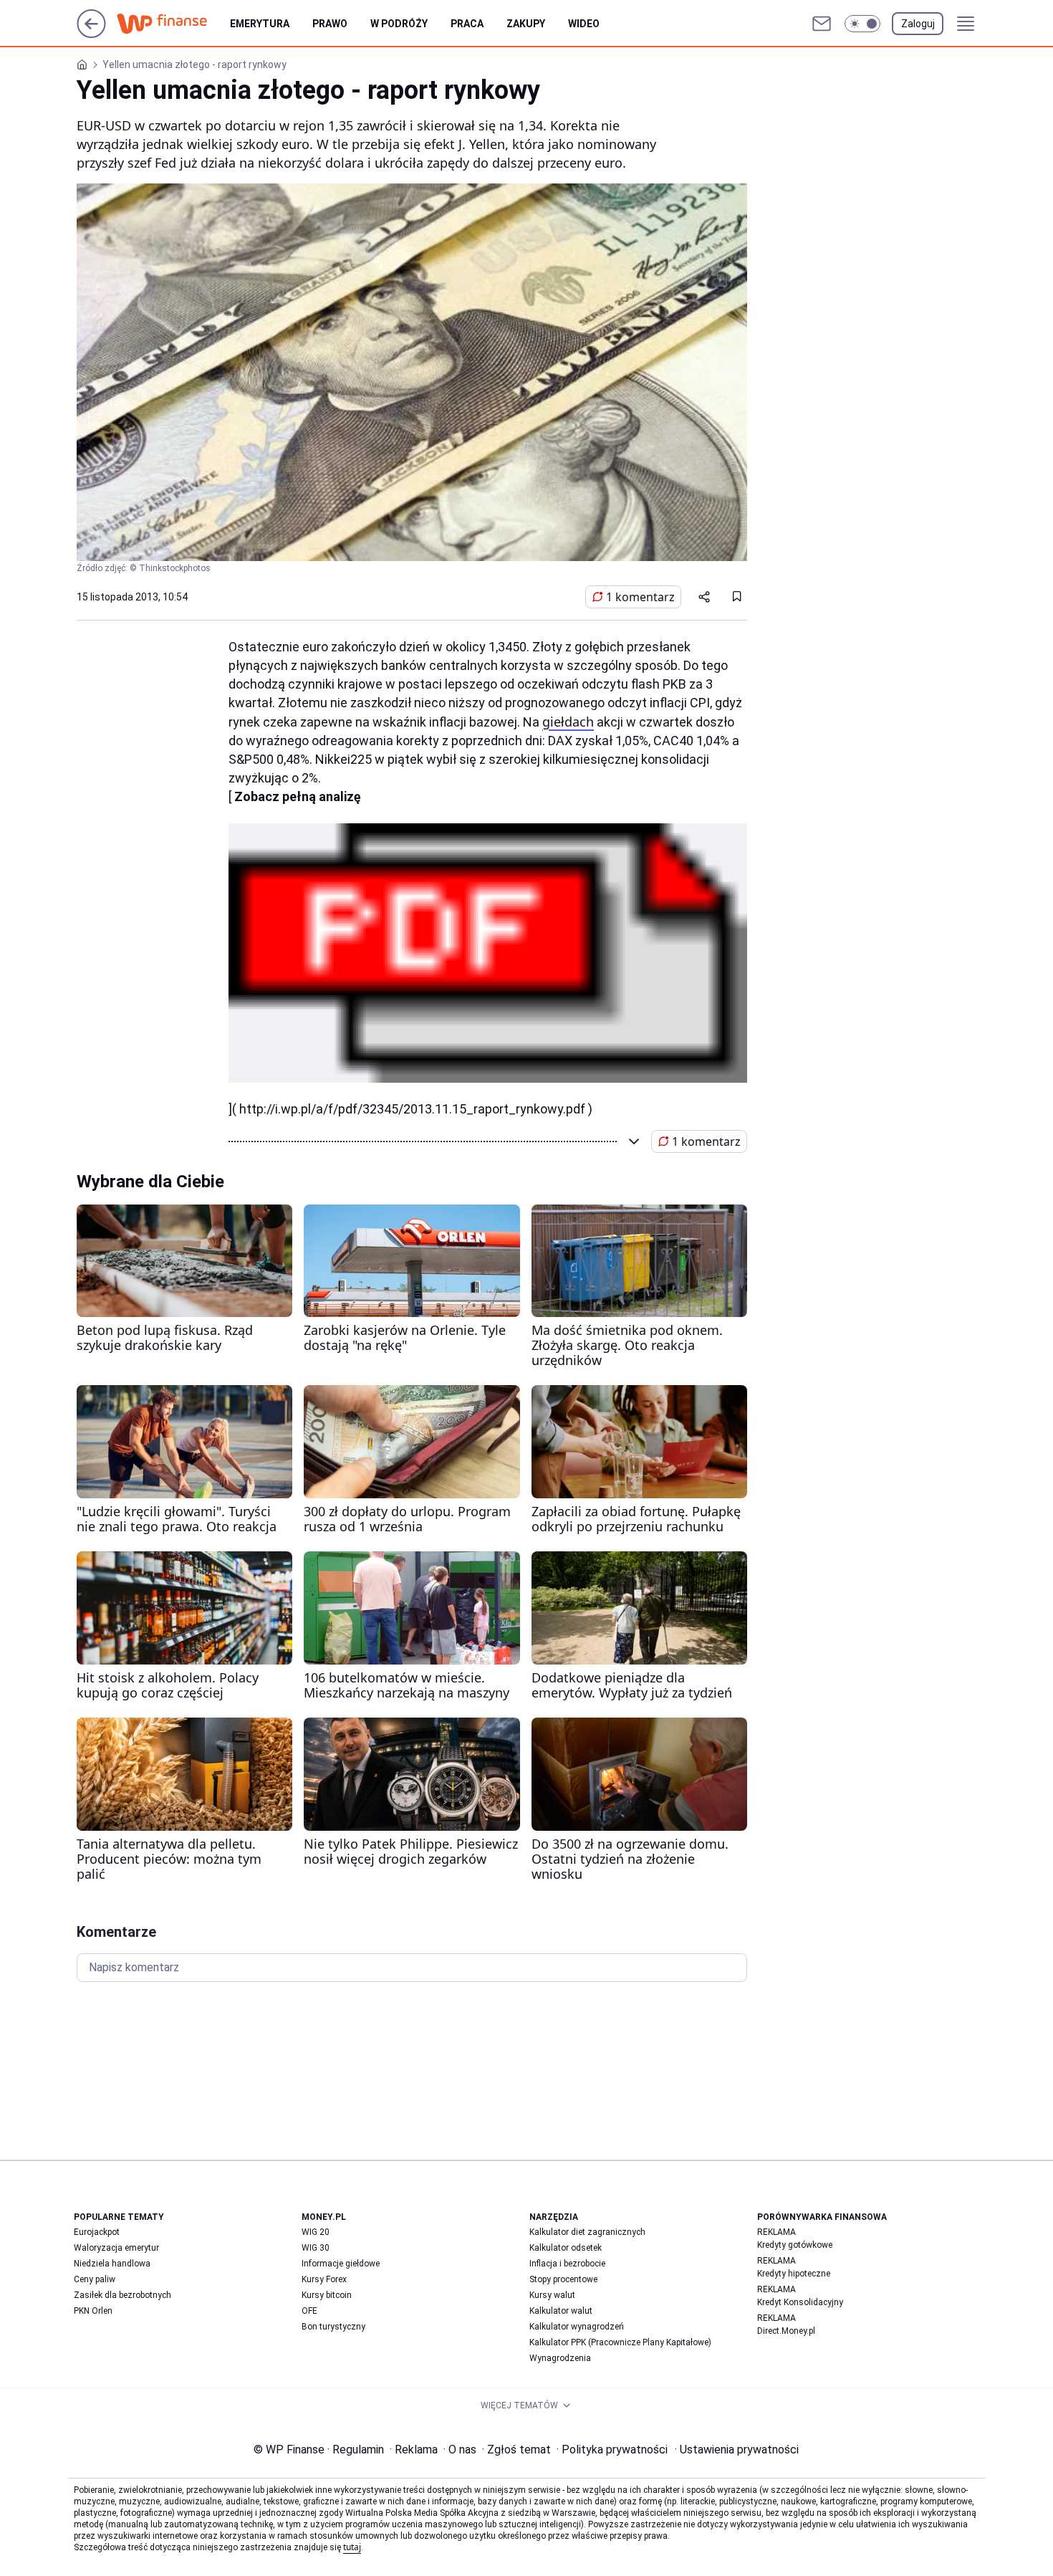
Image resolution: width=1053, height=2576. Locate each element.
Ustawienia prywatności (737, 2450)
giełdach (568, 722)
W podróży (399, 24)
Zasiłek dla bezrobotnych (122, 2295)
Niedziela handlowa (112, 2264)
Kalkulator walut (561, 2311)
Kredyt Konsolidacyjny (800, 2302)
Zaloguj (918, 24)
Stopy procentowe (563, 2279)
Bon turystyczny (333, 2327)
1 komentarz (640, 597)
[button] (862, 24)
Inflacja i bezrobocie (567, 2264)
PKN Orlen (93, 2311)
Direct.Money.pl (786, 2331)
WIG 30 (316, 2248)
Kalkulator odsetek (566, 2248)
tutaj (352, 2547)
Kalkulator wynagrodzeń (577, 2327)
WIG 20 (316, 2232)
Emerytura (260, 24)
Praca (467, 24)
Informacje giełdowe (341, 2264)
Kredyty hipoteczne (794, 2274)
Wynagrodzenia (560, 2358)
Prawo (330, 24)
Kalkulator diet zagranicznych (587, 2232)
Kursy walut (552, 2295)
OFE (309, 2311)
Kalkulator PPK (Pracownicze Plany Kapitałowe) (620, 2342)
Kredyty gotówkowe (795, 2245)
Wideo (584, 24)
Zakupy (526, 24)
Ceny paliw (95, 2279)
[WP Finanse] (173, 24)
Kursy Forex (324, 2279)
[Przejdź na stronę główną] (91, 34)
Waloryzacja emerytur (116, 2248)
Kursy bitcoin (327, 2295)
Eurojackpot (97, 2232)
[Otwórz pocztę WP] (822, 24)
